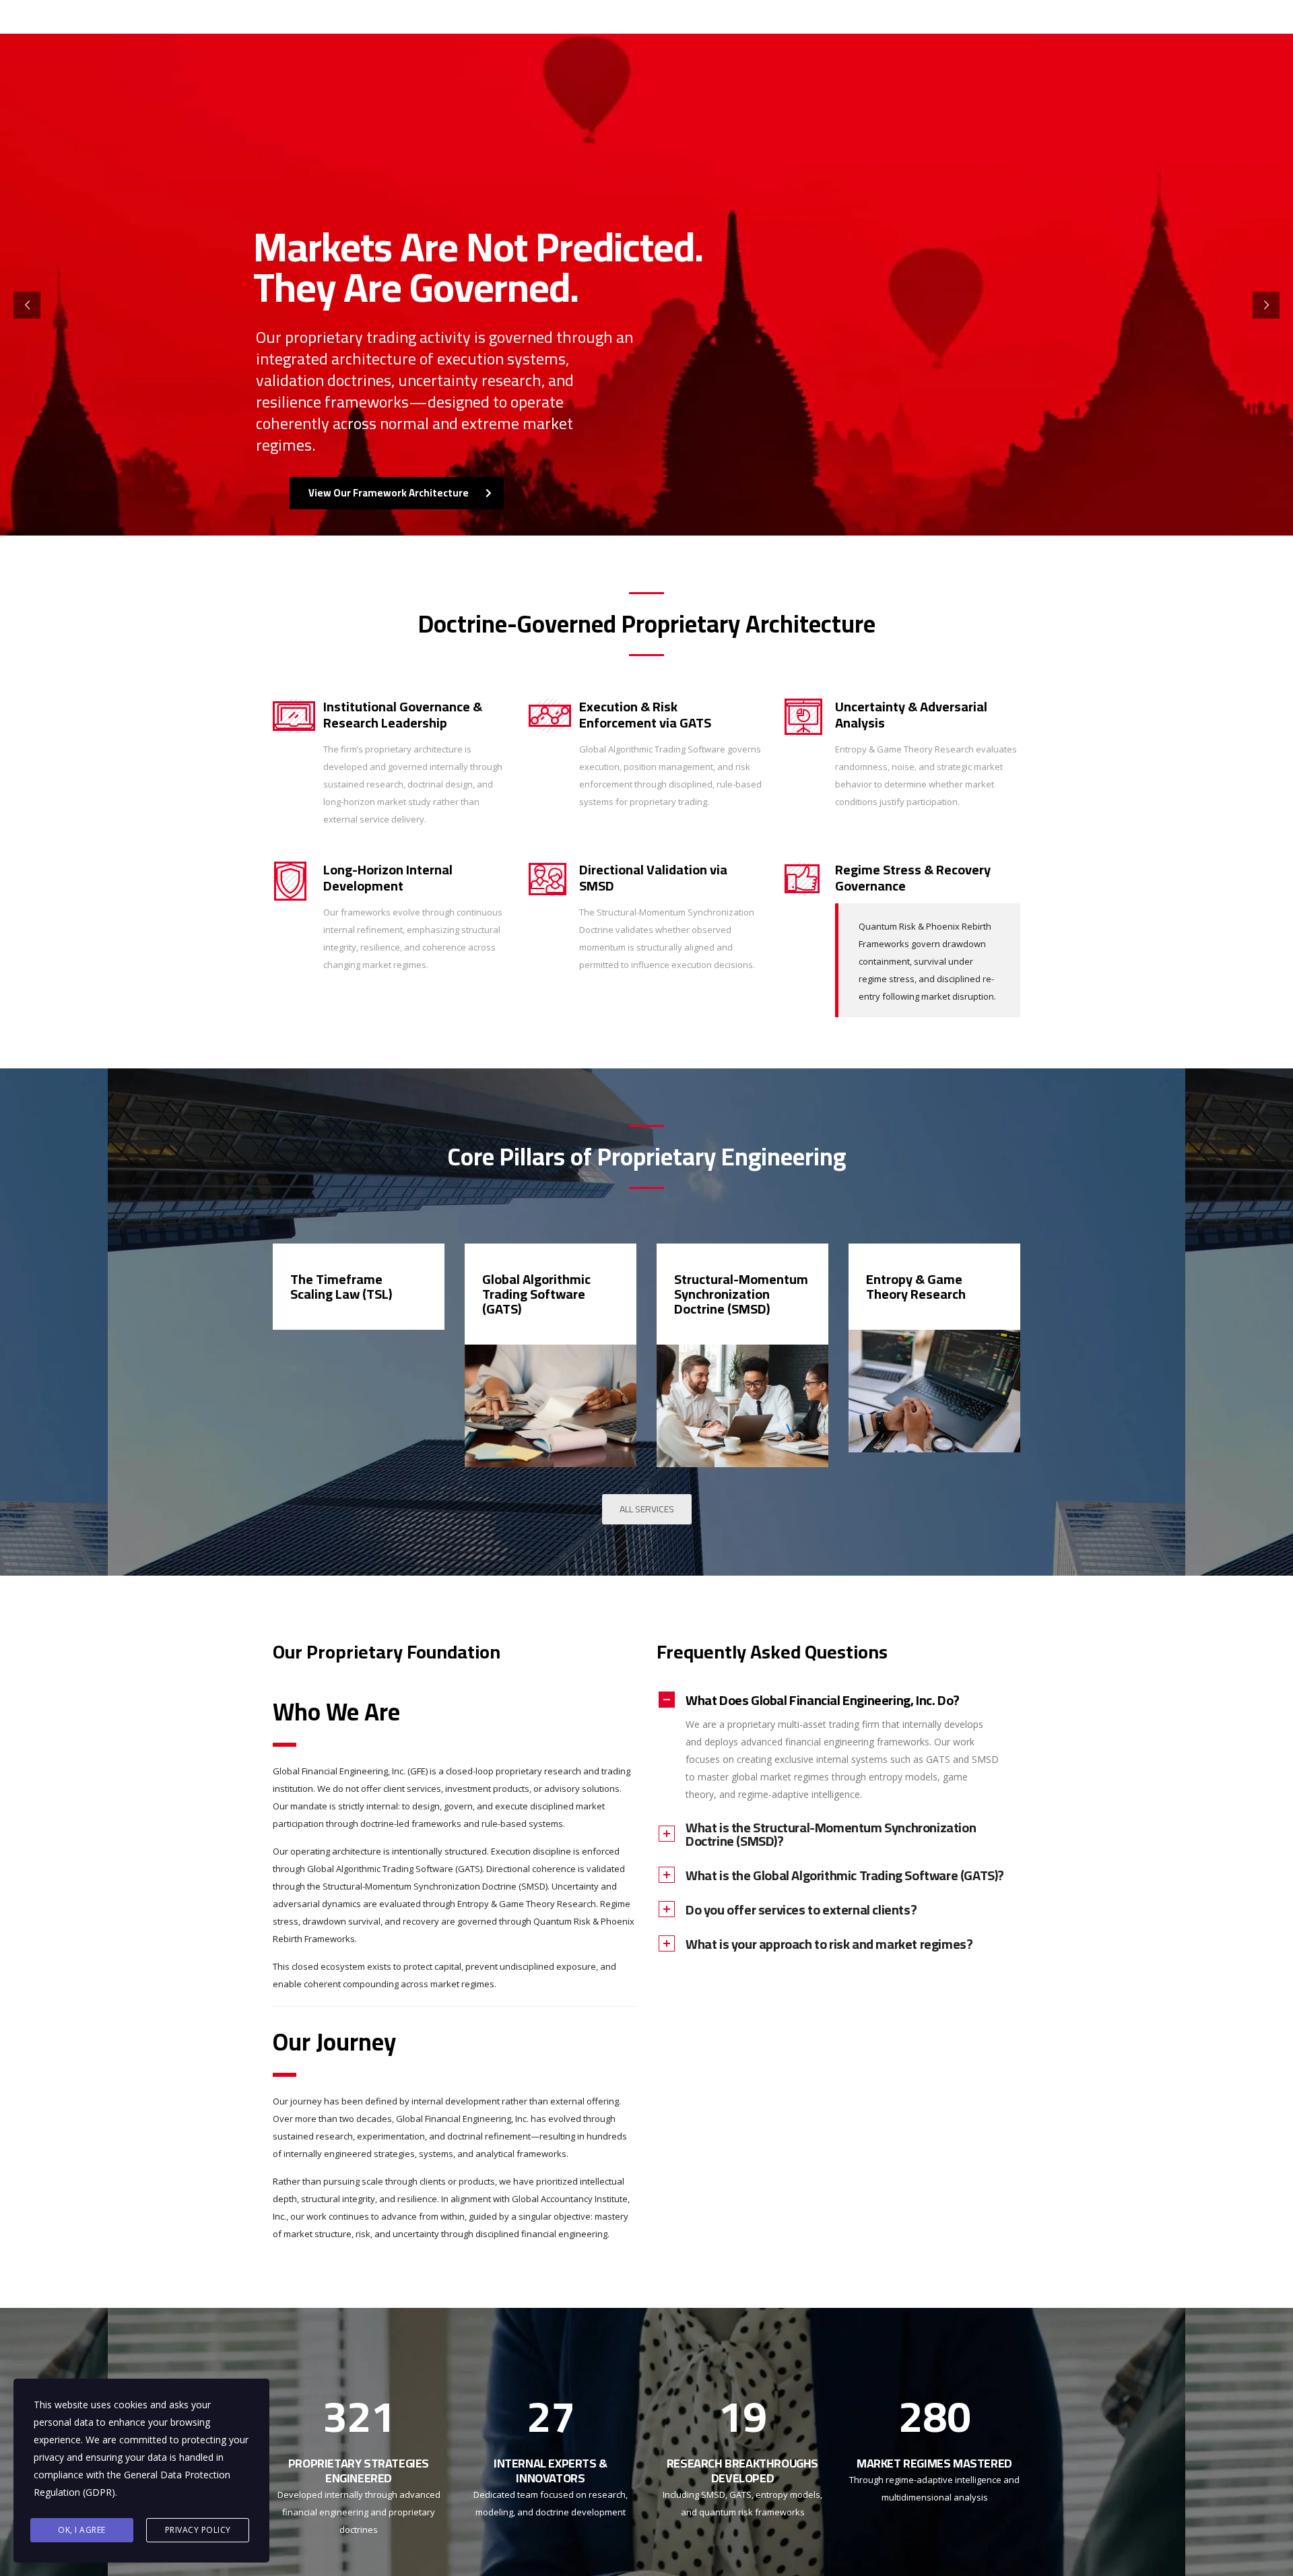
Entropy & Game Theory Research (916, 1286)
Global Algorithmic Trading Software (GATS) (536, 1294)
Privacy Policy (198, 2530)
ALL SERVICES (647, 1509)
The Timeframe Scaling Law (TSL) (341, 1286)
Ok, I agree (82, 2530)
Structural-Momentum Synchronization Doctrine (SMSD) (741, 1294)
